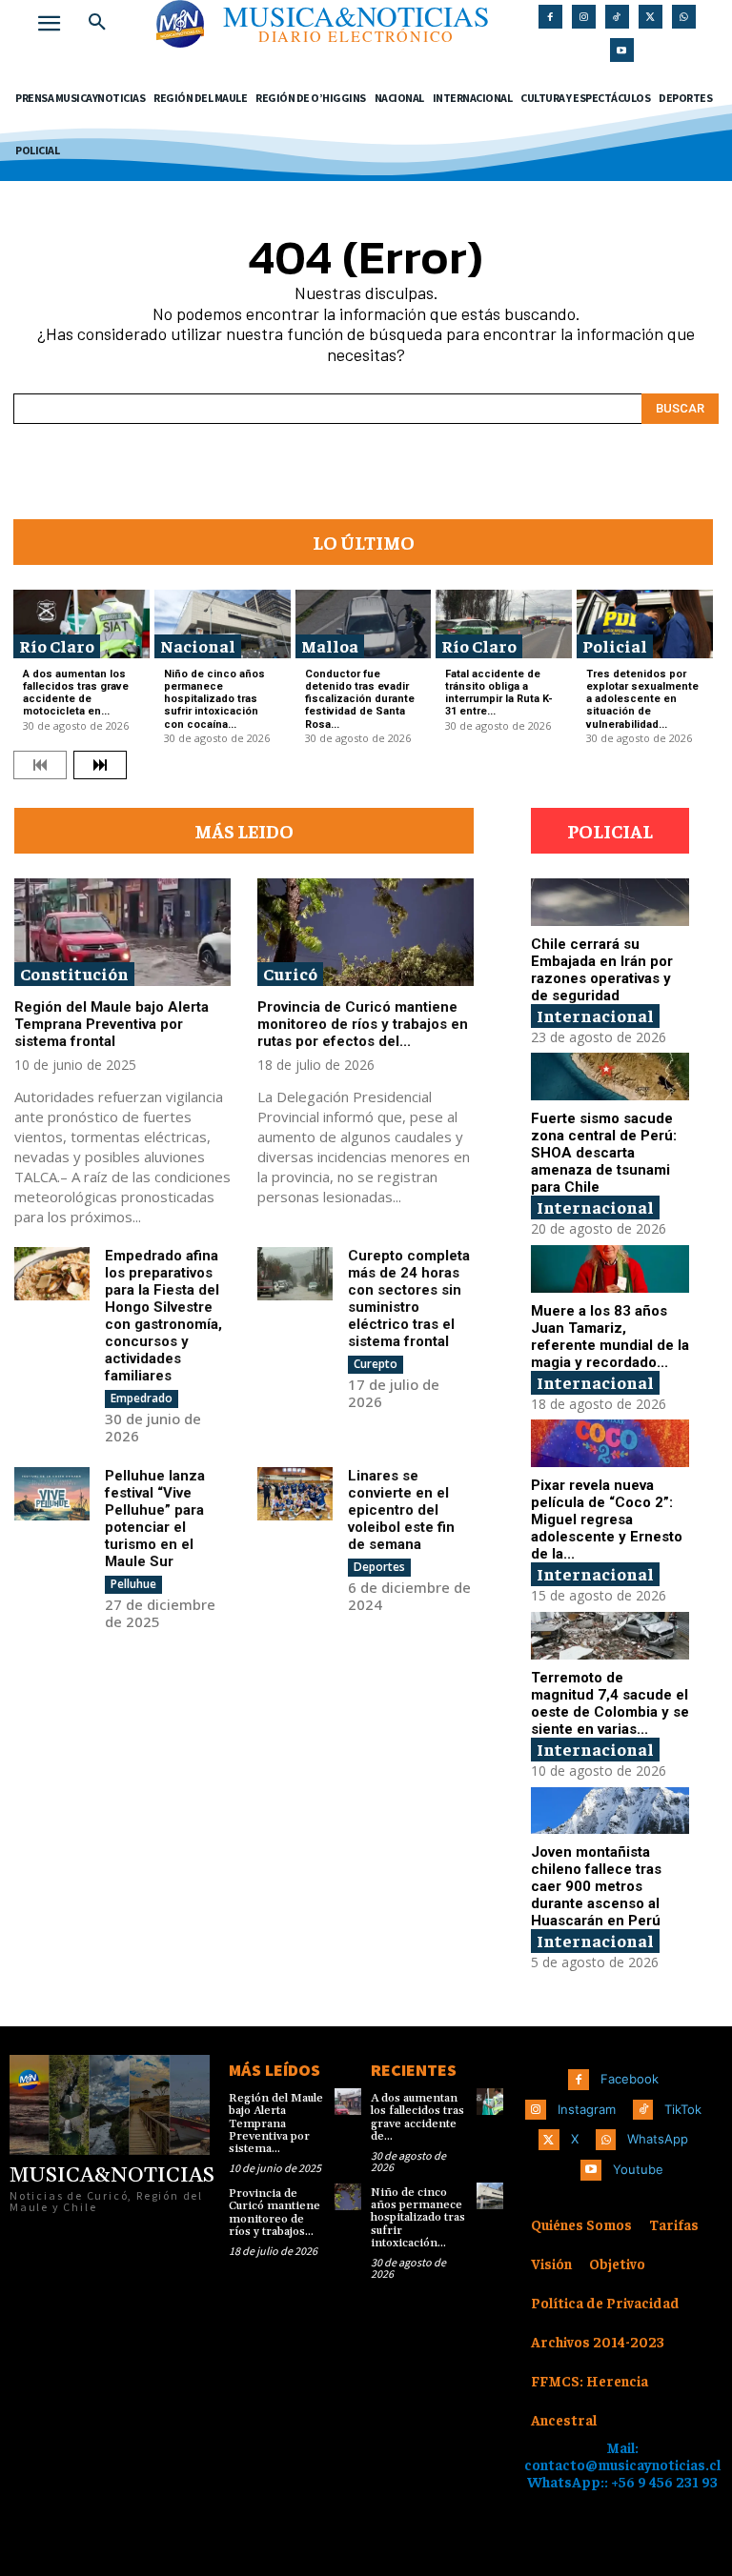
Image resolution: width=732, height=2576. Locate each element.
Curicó (290, 973)
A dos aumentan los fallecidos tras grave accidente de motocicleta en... (76, 693)
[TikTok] (617, 17)
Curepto (376, 1364)
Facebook (630, 2079)
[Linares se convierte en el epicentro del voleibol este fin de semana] (295, 1494)
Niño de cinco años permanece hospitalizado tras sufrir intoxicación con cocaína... (214, 699)
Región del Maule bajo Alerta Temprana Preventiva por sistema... (276, 2123)
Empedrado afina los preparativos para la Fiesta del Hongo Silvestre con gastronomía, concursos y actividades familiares (163, 1316)
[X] (651, 17)
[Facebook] (550, 17)
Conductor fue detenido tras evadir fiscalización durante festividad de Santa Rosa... (360, 699)
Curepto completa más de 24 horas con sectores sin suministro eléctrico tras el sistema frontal (409, 1298)
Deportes (379, 1567)
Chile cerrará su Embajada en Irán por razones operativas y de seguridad (602, 970)
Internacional (595, 1015)
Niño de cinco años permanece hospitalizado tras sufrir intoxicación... (418, 2218)
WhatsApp (658, 2139)
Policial (615, 645)
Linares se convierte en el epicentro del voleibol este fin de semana (401, 1510)
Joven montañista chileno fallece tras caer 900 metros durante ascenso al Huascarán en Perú (596, 1886)
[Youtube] (622, 50)
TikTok (683, 2109)
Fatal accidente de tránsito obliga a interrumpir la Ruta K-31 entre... (499, 693)
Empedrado (142, 1398)
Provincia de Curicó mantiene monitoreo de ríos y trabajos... (274, 2213)
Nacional (198, 645)
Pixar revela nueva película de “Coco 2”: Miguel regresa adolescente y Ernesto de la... (607, 1519)
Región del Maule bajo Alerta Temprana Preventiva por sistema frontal (112, 1024)
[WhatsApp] (684, 17)
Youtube (638, 2169)
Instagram (587, 2109)
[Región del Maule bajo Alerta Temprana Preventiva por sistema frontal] (122, 933)
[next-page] (100, 765)
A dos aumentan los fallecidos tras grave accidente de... (417, 2117)
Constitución (74, 973)
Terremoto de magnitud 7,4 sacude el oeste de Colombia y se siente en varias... (610, 1703)
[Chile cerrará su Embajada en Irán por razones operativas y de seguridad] (610, 902)
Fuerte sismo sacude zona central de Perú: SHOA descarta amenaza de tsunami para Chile (604, 1153)
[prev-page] (40, 765)
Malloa (330, 645)
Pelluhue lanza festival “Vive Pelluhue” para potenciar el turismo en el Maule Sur (155, 1519)
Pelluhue (133, 1584)
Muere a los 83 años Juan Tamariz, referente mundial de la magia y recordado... (610, 1337)
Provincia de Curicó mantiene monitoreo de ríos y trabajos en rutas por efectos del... (363, 1024)
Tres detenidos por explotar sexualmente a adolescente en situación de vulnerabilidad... (642, 699)
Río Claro (57, 645)
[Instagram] (584, 17)
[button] (97, 23)
